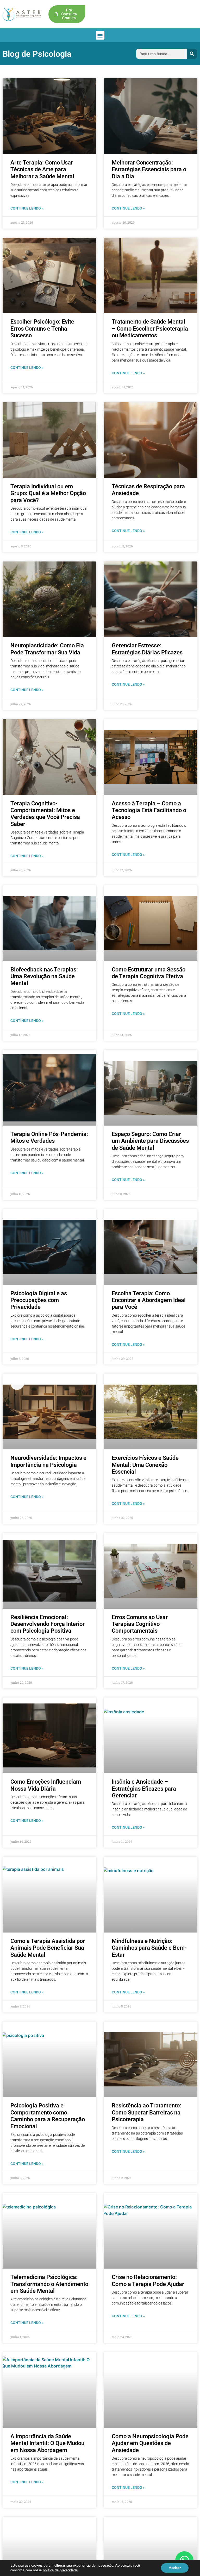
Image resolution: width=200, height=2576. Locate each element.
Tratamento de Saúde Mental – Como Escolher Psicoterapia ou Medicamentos (150, 329)
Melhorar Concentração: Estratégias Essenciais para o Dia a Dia (149, 169)
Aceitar (175, 2568)
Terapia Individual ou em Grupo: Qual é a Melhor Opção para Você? (48, 493)
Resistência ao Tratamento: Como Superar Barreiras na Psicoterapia (146, 2112)
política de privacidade (60, 2570)
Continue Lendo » (27, 208)
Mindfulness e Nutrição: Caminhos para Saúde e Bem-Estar (149, 1948)
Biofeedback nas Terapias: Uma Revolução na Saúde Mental (44, 976)
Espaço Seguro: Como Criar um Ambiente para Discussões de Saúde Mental (150, 1141)
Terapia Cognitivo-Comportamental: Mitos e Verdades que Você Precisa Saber (45, 814)
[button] (100, 35)
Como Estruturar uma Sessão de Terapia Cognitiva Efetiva (149, 973)
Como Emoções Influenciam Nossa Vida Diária (46, 1785)
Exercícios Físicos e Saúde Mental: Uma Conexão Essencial (145, 1465)
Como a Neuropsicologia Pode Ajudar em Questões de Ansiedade (150, 2443)
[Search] (192, 54)
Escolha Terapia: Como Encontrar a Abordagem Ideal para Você (149, 1300)
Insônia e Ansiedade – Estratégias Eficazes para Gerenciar (144, 1789)
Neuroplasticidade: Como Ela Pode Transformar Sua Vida (47, 649)
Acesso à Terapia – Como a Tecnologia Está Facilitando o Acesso (149, 810)
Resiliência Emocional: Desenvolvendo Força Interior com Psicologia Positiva (48, 1624)
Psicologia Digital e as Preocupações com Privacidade (39, 1300)
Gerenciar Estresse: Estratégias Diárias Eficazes (147, 649)
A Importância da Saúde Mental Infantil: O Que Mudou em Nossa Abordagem (47, 2443)
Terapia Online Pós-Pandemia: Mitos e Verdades (49, 1137)
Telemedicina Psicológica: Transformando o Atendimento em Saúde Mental (49, 2284)
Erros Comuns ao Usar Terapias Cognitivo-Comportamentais (140, 1624)
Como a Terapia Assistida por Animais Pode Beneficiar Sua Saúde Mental (48, 1948)
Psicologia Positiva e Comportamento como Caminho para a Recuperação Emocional (48, 2116)
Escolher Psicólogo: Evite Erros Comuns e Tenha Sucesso (42, 329)
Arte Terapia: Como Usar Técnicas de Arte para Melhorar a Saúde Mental (42, 169)
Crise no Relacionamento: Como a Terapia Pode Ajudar (148, 2280)
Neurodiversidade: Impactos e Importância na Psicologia (48, 1461)
